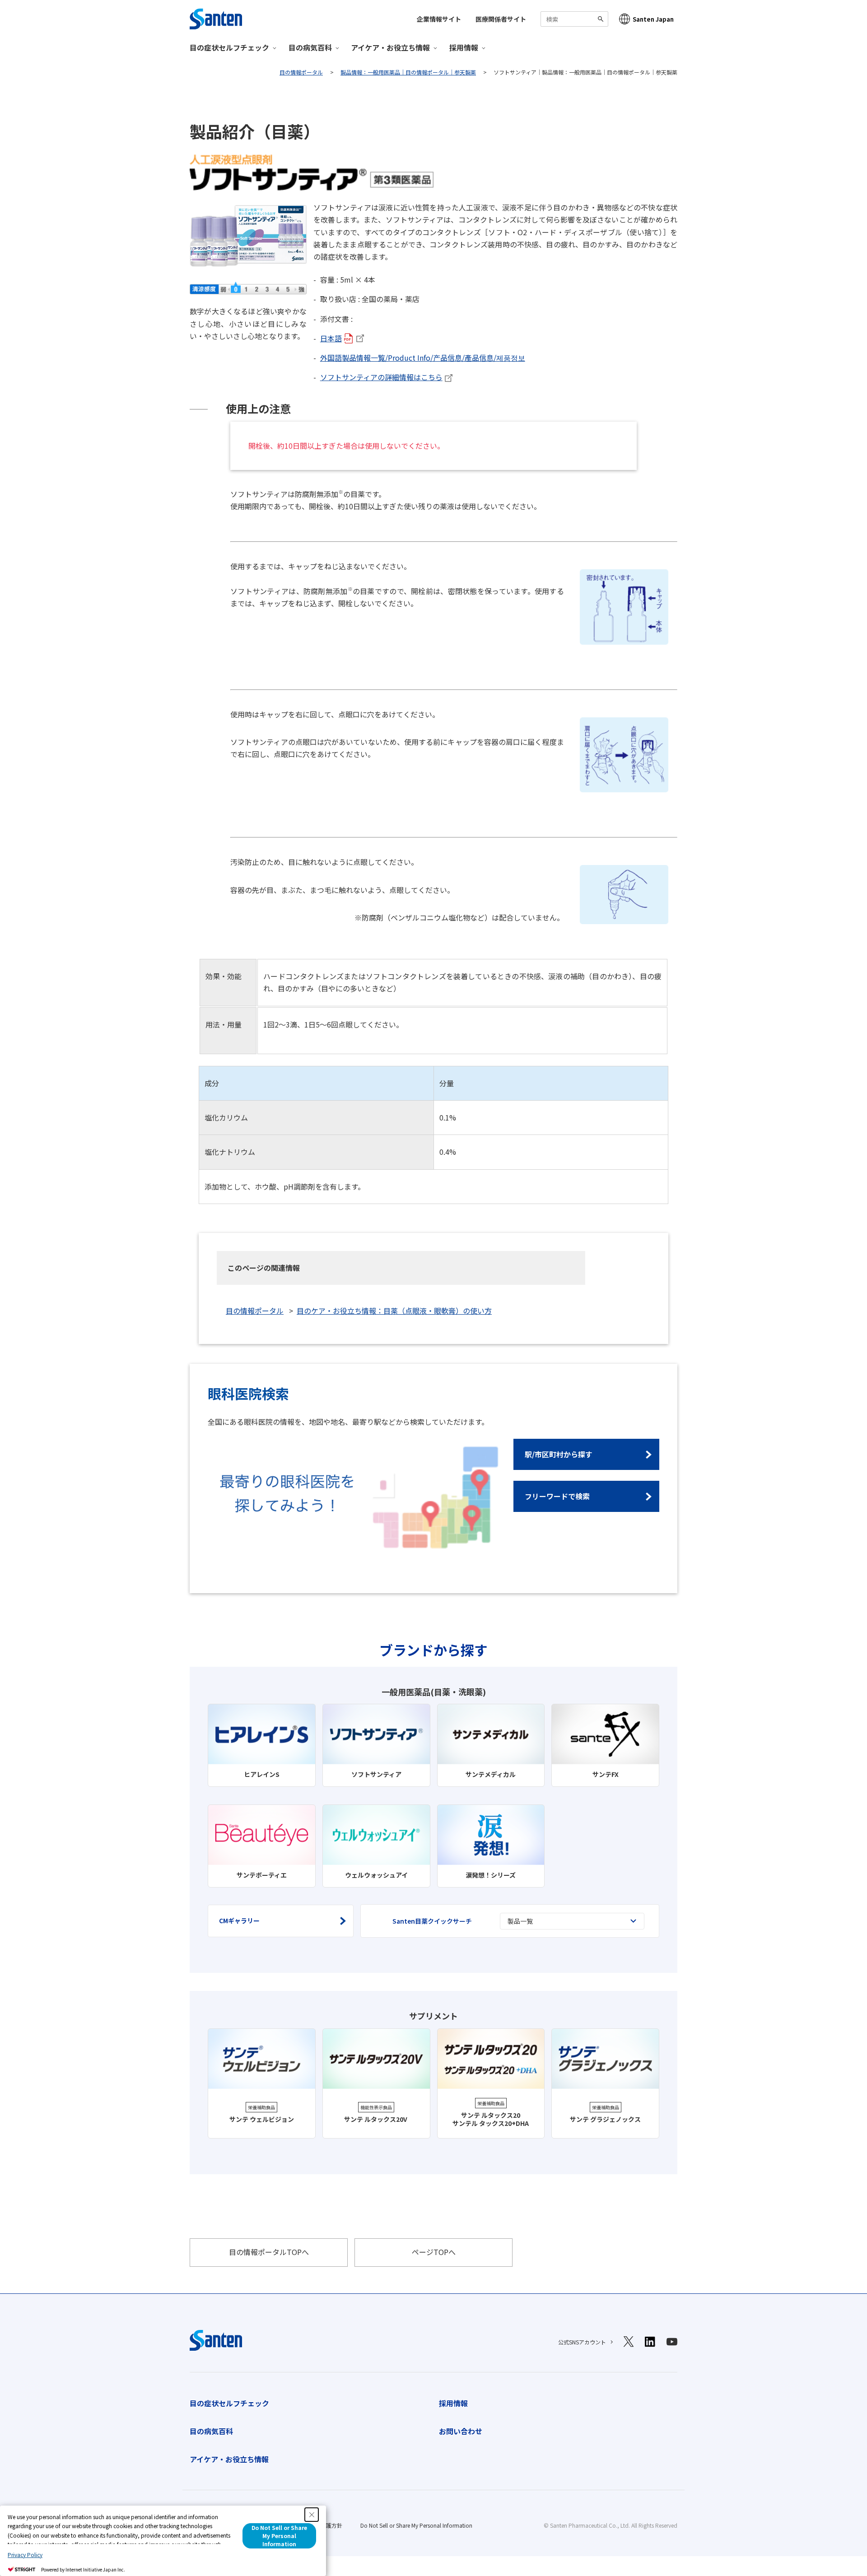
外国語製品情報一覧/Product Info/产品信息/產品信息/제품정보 (423, 358)
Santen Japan (653, 19)
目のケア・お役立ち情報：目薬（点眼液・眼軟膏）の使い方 (394, 1311)
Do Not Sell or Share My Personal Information (416, 2525)
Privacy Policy (25, 2555)
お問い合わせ (461, 2431)
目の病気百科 (211, 2431)
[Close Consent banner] (312, 2515)
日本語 (331, 338)
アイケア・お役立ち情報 (229, 2459)
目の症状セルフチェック (229, 2403)
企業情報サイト (439, 19)
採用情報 (453, 2403)
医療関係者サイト (501, 19)
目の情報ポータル (255, 1311)
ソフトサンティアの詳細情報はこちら (381, 377)
